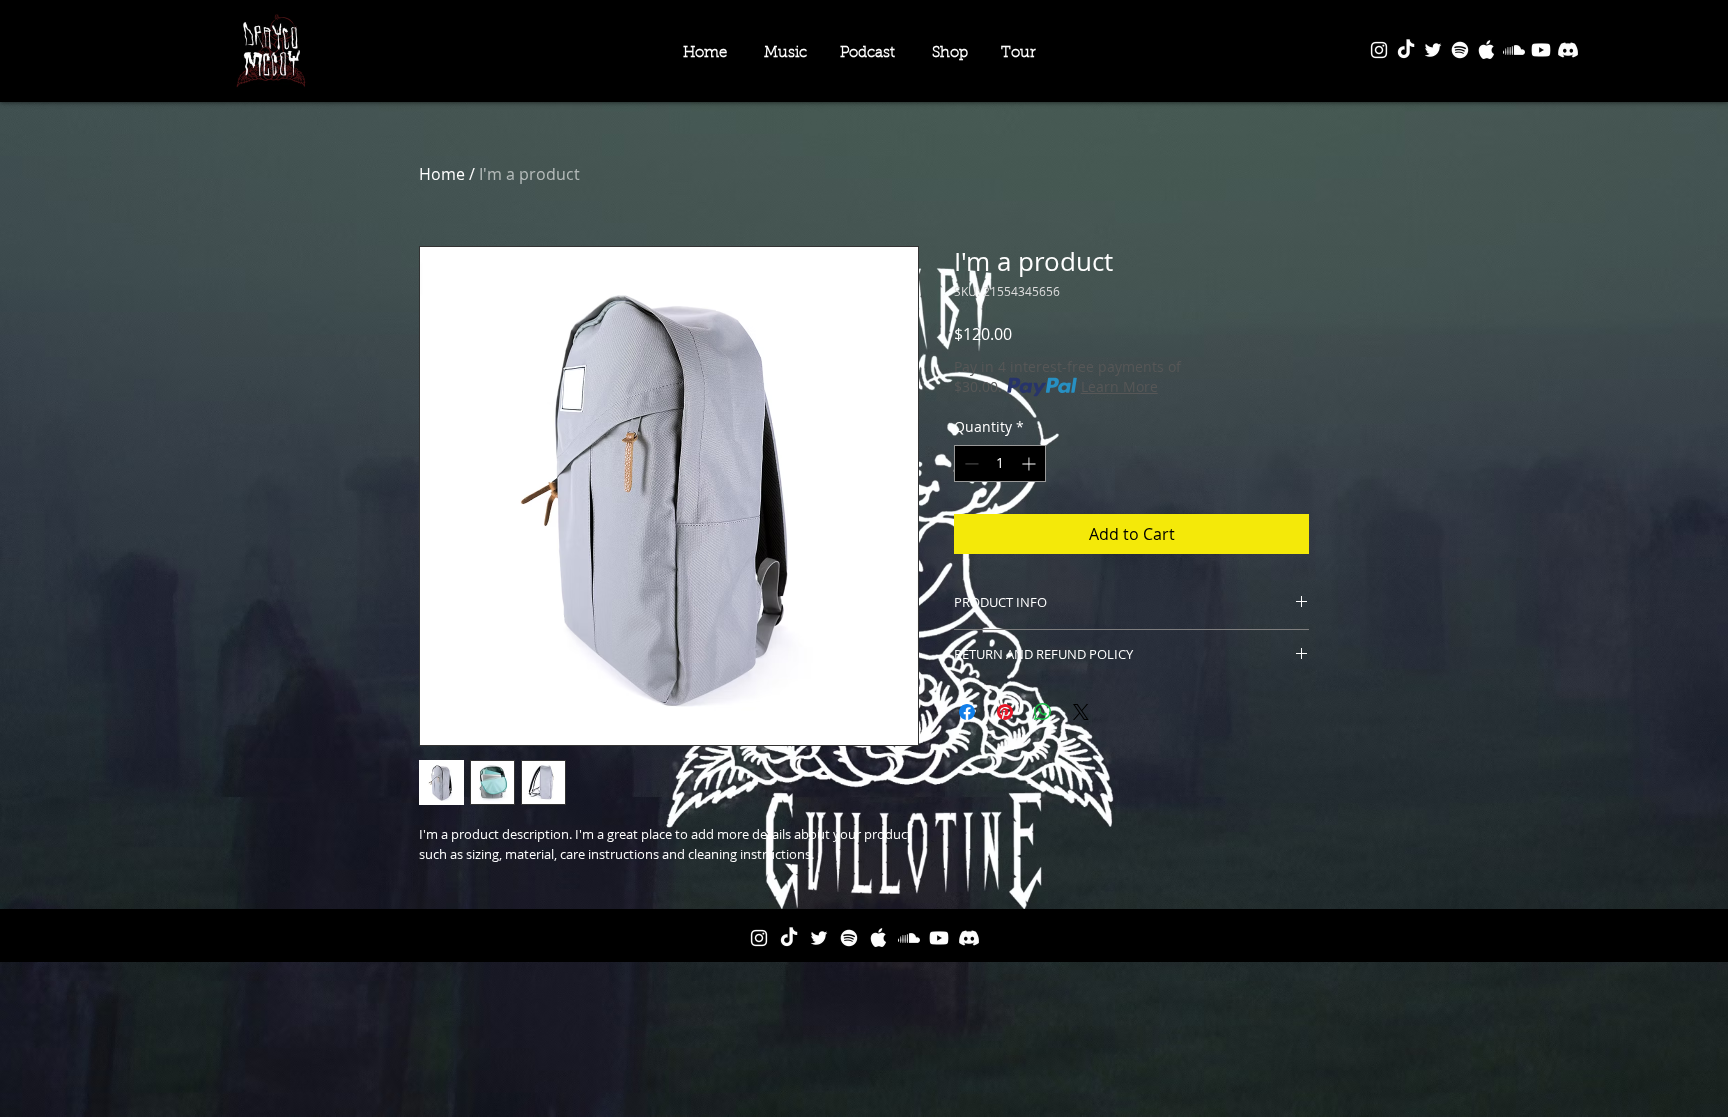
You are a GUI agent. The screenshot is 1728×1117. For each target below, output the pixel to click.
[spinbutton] (1000, 463)
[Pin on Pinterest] (1005, 712)
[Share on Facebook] (967, 712)
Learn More (1119, 386)
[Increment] (1030, 463)
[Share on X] (1081, 712)
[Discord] (1568, 50)
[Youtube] (1541, 50)
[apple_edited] (1487, 50)
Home (442, 174)
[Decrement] (969, 463)
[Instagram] (1379, 50)
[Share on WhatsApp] (1043, 712)
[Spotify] (1460, 50)
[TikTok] (1406, 50)
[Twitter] (1433, 50)
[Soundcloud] (1514, 50)
